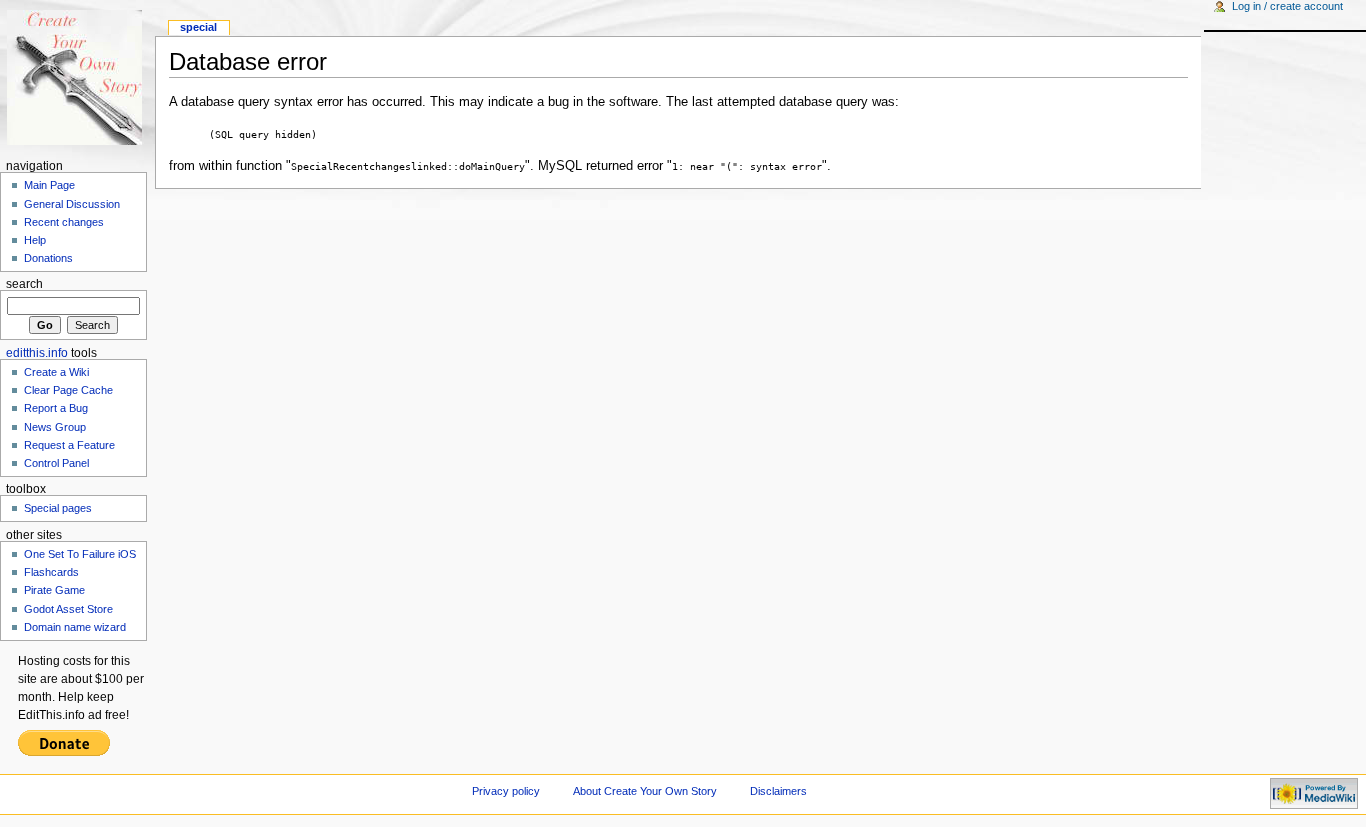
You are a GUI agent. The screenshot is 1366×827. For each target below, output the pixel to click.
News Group (55, 427)
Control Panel (56, 463)
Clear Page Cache (68, 390)
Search (24, 284)
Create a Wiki (56, 372)
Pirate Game (54, 590)
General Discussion (72, 204)
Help (35, 240)
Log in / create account (1287, 6)
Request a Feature (69, 445)
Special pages (58, 508)
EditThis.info (37, 353)
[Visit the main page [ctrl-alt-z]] (77, 77)
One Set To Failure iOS (80, 554)
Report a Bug (56, 408)
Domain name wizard (75, 627)
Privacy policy (506, 791)
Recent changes (64, 222)
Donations (48, 258)
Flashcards (51, 572)
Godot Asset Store (68, 609)
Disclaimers (778, 791)
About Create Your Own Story (645, 791)
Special (198, 27)
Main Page (49, 185)
